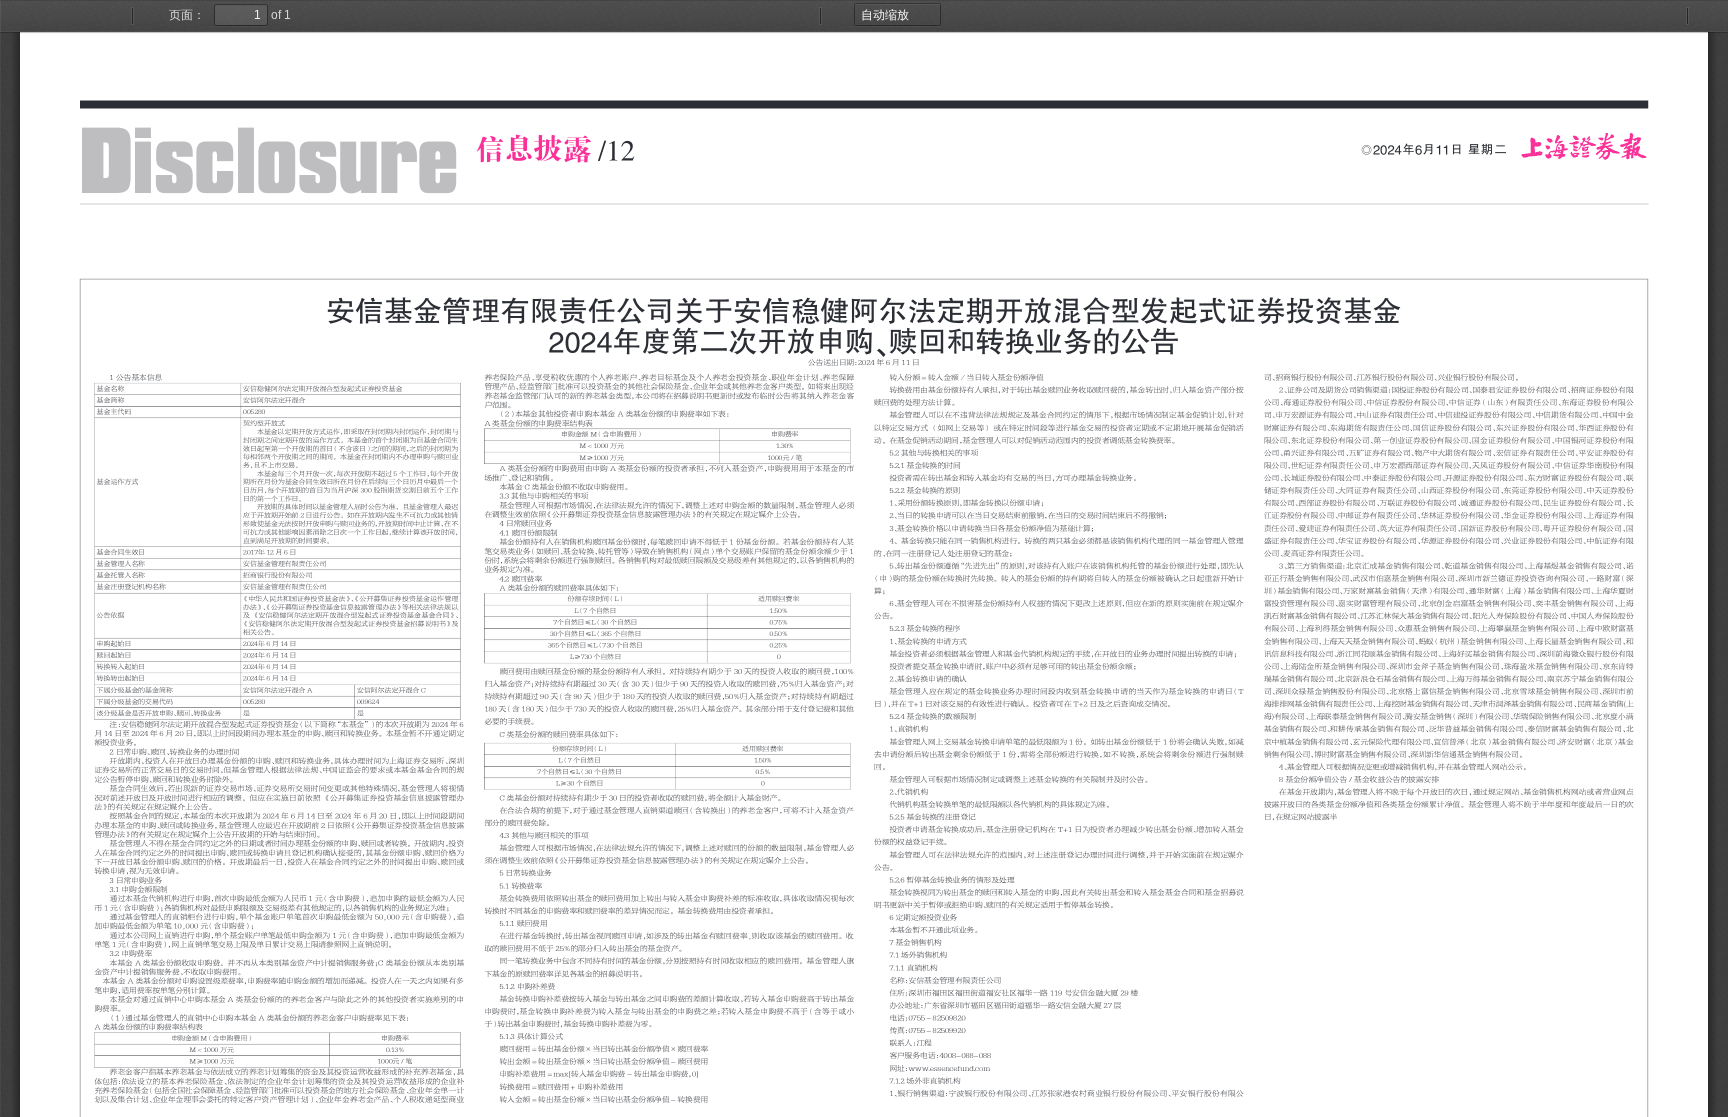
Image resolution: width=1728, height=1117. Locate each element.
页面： (187, 15)
